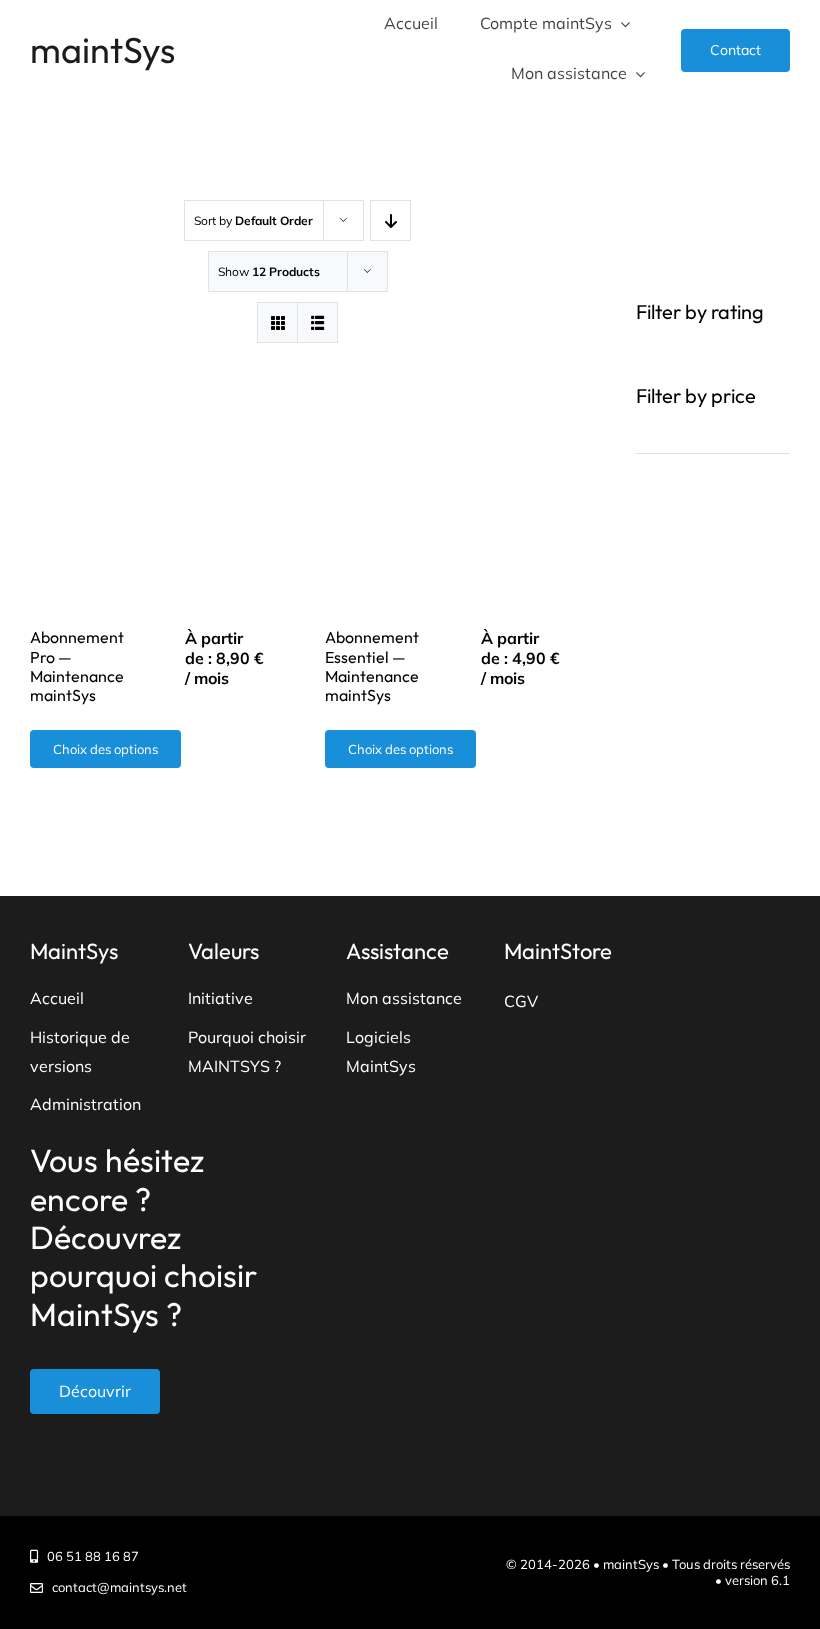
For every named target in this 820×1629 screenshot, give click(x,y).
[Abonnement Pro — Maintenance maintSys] (150, 473)
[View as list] (317, 322)
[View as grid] (277, 322)
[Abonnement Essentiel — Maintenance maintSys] (445, 473)
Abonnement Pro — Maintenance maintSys (77, 666)
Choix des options (105, 749)
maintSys (102, 49)
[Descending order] (390, 220)
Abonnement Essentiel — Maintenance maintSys (372, 666)
